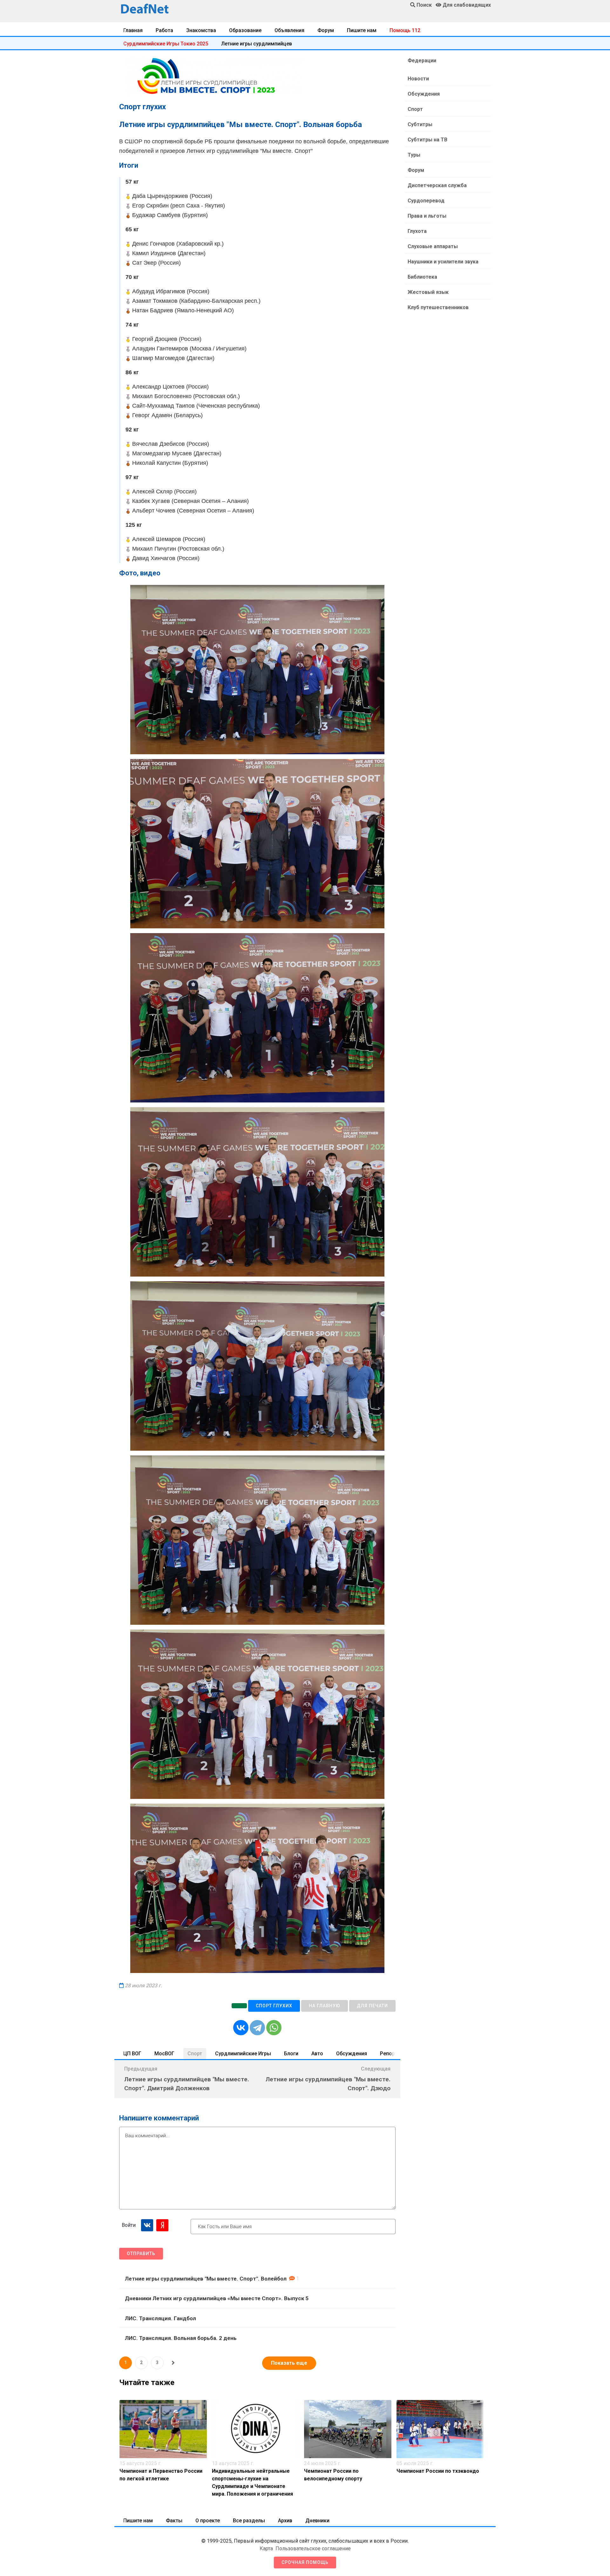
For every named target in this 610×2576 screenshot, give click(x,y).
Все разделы (249, 2521)
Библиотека (422, 277)
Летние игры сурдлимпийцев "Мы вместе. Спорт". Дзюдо (328, 2084)
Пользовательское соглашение (313, 2549)
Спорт (195, 2054)
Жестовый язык (428, 292)
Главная (133, 30)
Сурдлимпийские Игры (243, 2054)
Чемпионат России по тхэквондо (438, 2471)
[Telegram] (257, 2028)
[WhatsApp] (274, 2028)
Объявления (289, 30)
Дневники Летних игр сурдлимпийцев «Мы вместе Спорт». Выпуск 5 (217, 2298)
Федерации (422, 61)
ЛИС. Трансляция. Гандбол (160, 2318)
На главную (325, 2006)
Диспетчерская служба (437, 185)
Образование (245, 30)
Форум (326, 30)
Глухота (417, 231)
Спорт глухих (274, 2006)
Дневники (317, 2521)
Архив (285, 2521)
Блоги (291, 2054)
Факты (174, 2521)
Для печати (372, 2006)
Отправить (141, 2254)
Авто (317, 2054)
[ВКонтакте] (241, 2028)
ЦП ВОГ (132, 2054)
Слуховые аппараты (433, 246)
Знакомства (201, 30)
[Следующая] (173, 2363)
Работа (164, 30)
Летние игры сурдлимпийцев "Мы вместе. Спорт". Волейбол (206, 2279)
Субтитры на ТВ (427, 140)
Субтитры (420, 124)
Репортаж (392, 2054)
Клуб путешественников (438, 307)
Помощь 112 (405, 30)
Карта (266, 2549)
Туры (414, 155)
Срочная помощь (305, 2562)
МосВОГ (164, 2054)
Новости (418, 79)
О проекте (208, 2521)
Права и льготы (427, 216)
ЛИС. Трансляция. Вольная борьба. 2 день (181, 2338)
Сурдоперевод (426, 201)
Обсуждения (352, 2054)
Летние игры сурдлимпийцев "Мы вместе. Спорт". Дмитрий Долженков (187, 2084)
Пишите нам (362, 30)
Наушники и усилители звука (443, 262)
